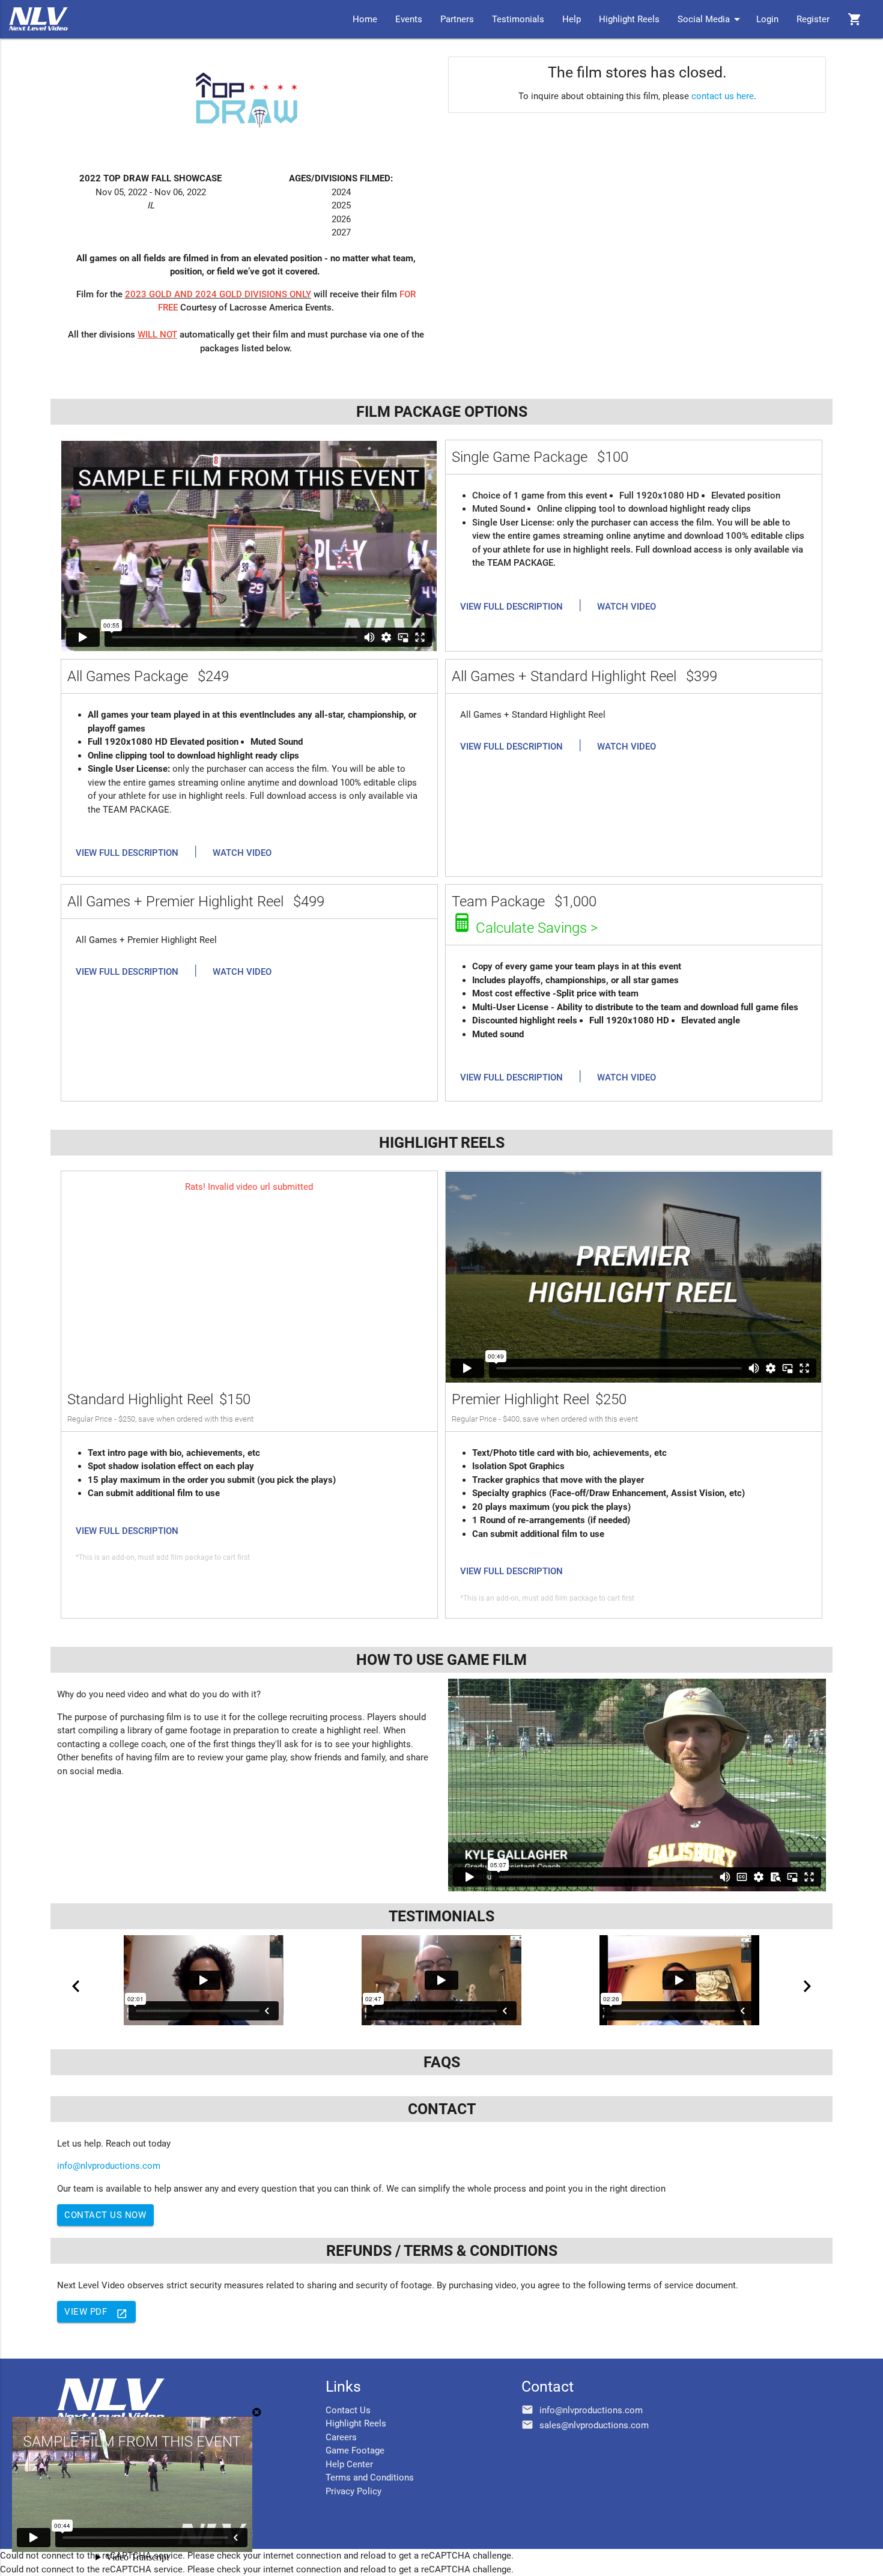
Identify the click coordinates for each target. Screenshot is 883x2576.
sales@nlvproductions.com (594, 2425)
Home (365, 19)
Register (813, 19)
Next (807, 1986)
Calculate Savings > (537, 928)
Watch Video (627, 607)
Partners (457, 19)
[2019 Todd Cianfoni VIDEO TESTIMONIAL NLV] (679, 1980)
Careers (341, 2437)
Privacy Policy (354, 2491)
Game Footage (355, 2450)
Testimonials (518, 19)
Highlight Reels (629, 19)
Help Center (349, 2464)
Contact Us (348, 2410)
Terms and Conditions (370, 2478)
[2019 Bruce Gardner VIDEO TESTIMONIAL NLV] (441, 1980)
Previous (76, 1986)
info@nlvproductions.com (109, 2166)
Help (572, 19)
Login (767, 19)
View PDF (96, 2313)
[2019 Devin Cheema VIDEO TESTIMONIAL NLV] (204, 1980)
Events (409, 19)
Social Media (711, 19)
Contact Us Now (105, 2215)
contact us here (723, 96)
